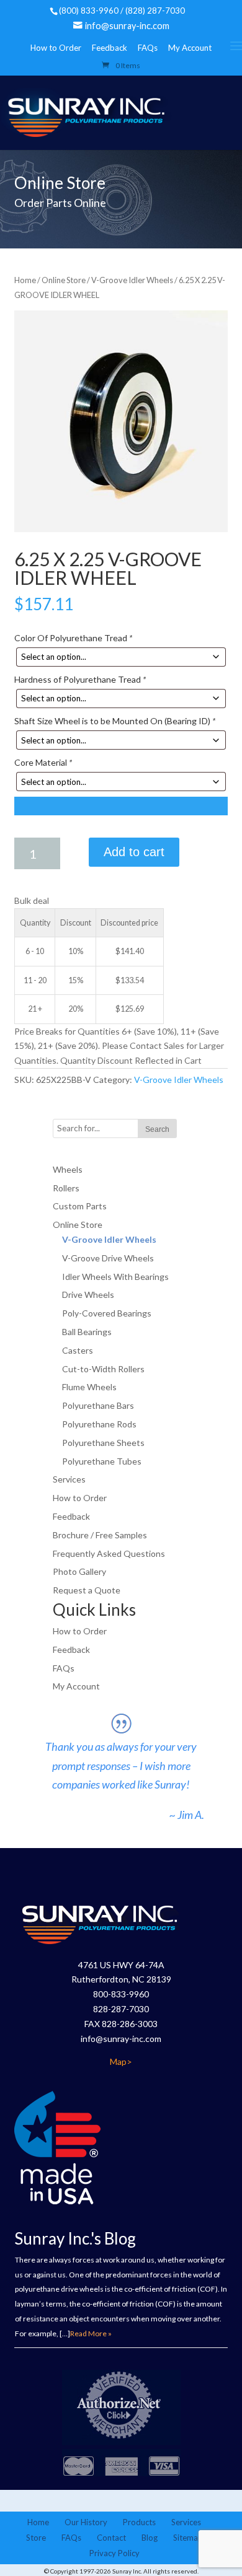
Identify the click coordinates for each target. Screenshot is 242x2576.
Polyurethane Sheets (103, 1443)
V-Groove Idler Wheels (132, 280)
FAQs (148, 48)
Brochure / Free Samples (100, 1535)
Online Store (64, 280)
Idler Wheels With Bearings (115, 1277)
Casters (78, 1350)
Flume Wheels (89, 1387)
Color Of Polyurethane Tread (73, 638)
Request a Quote (87, 1590)
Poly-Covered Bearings (107, 1313)
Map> (121, 2061)
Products (139, 2522)
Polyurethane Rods (99, 1424)
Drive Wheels (88, 1295)
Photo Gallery (79, 1571)
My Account (190, 48)
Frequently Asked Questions (109, 1553)
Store (36, 2538)
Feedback (110, 48)
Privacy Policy (114, 2553)
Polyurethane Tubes (102, 1461)
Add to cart (134, 852)
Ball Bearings (87, 1332)
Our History (86, 2522)
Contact (111, 2538)
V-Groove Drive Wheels (108, 1258)
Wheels (68, 1169)
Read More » (91, 2333)
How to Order (56, 48)
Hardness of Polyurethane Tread (80, 679)
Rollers (66, 1188)
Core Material (43, 762)
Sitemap (188, 2538)
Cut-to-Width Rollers (103, 1369)
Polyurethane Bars (98, 1405)
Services (69, 1479)
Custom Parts (80, 1206)
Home (25, 280)
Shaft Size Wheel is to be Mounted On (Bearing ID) (115, 721)
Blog (150, 2538)
